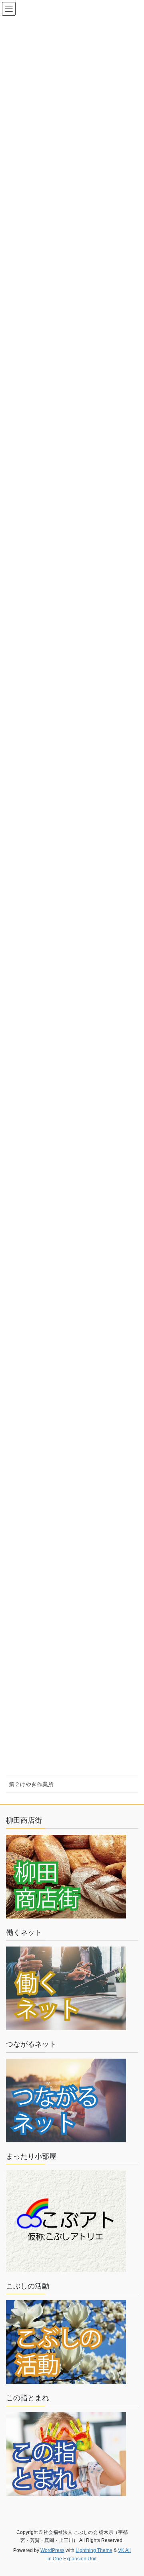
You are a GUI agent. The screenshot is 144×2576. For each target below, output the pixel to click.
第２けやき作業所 (31, 1784)
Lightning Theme (94, 2550)
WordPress (52, 2550)
